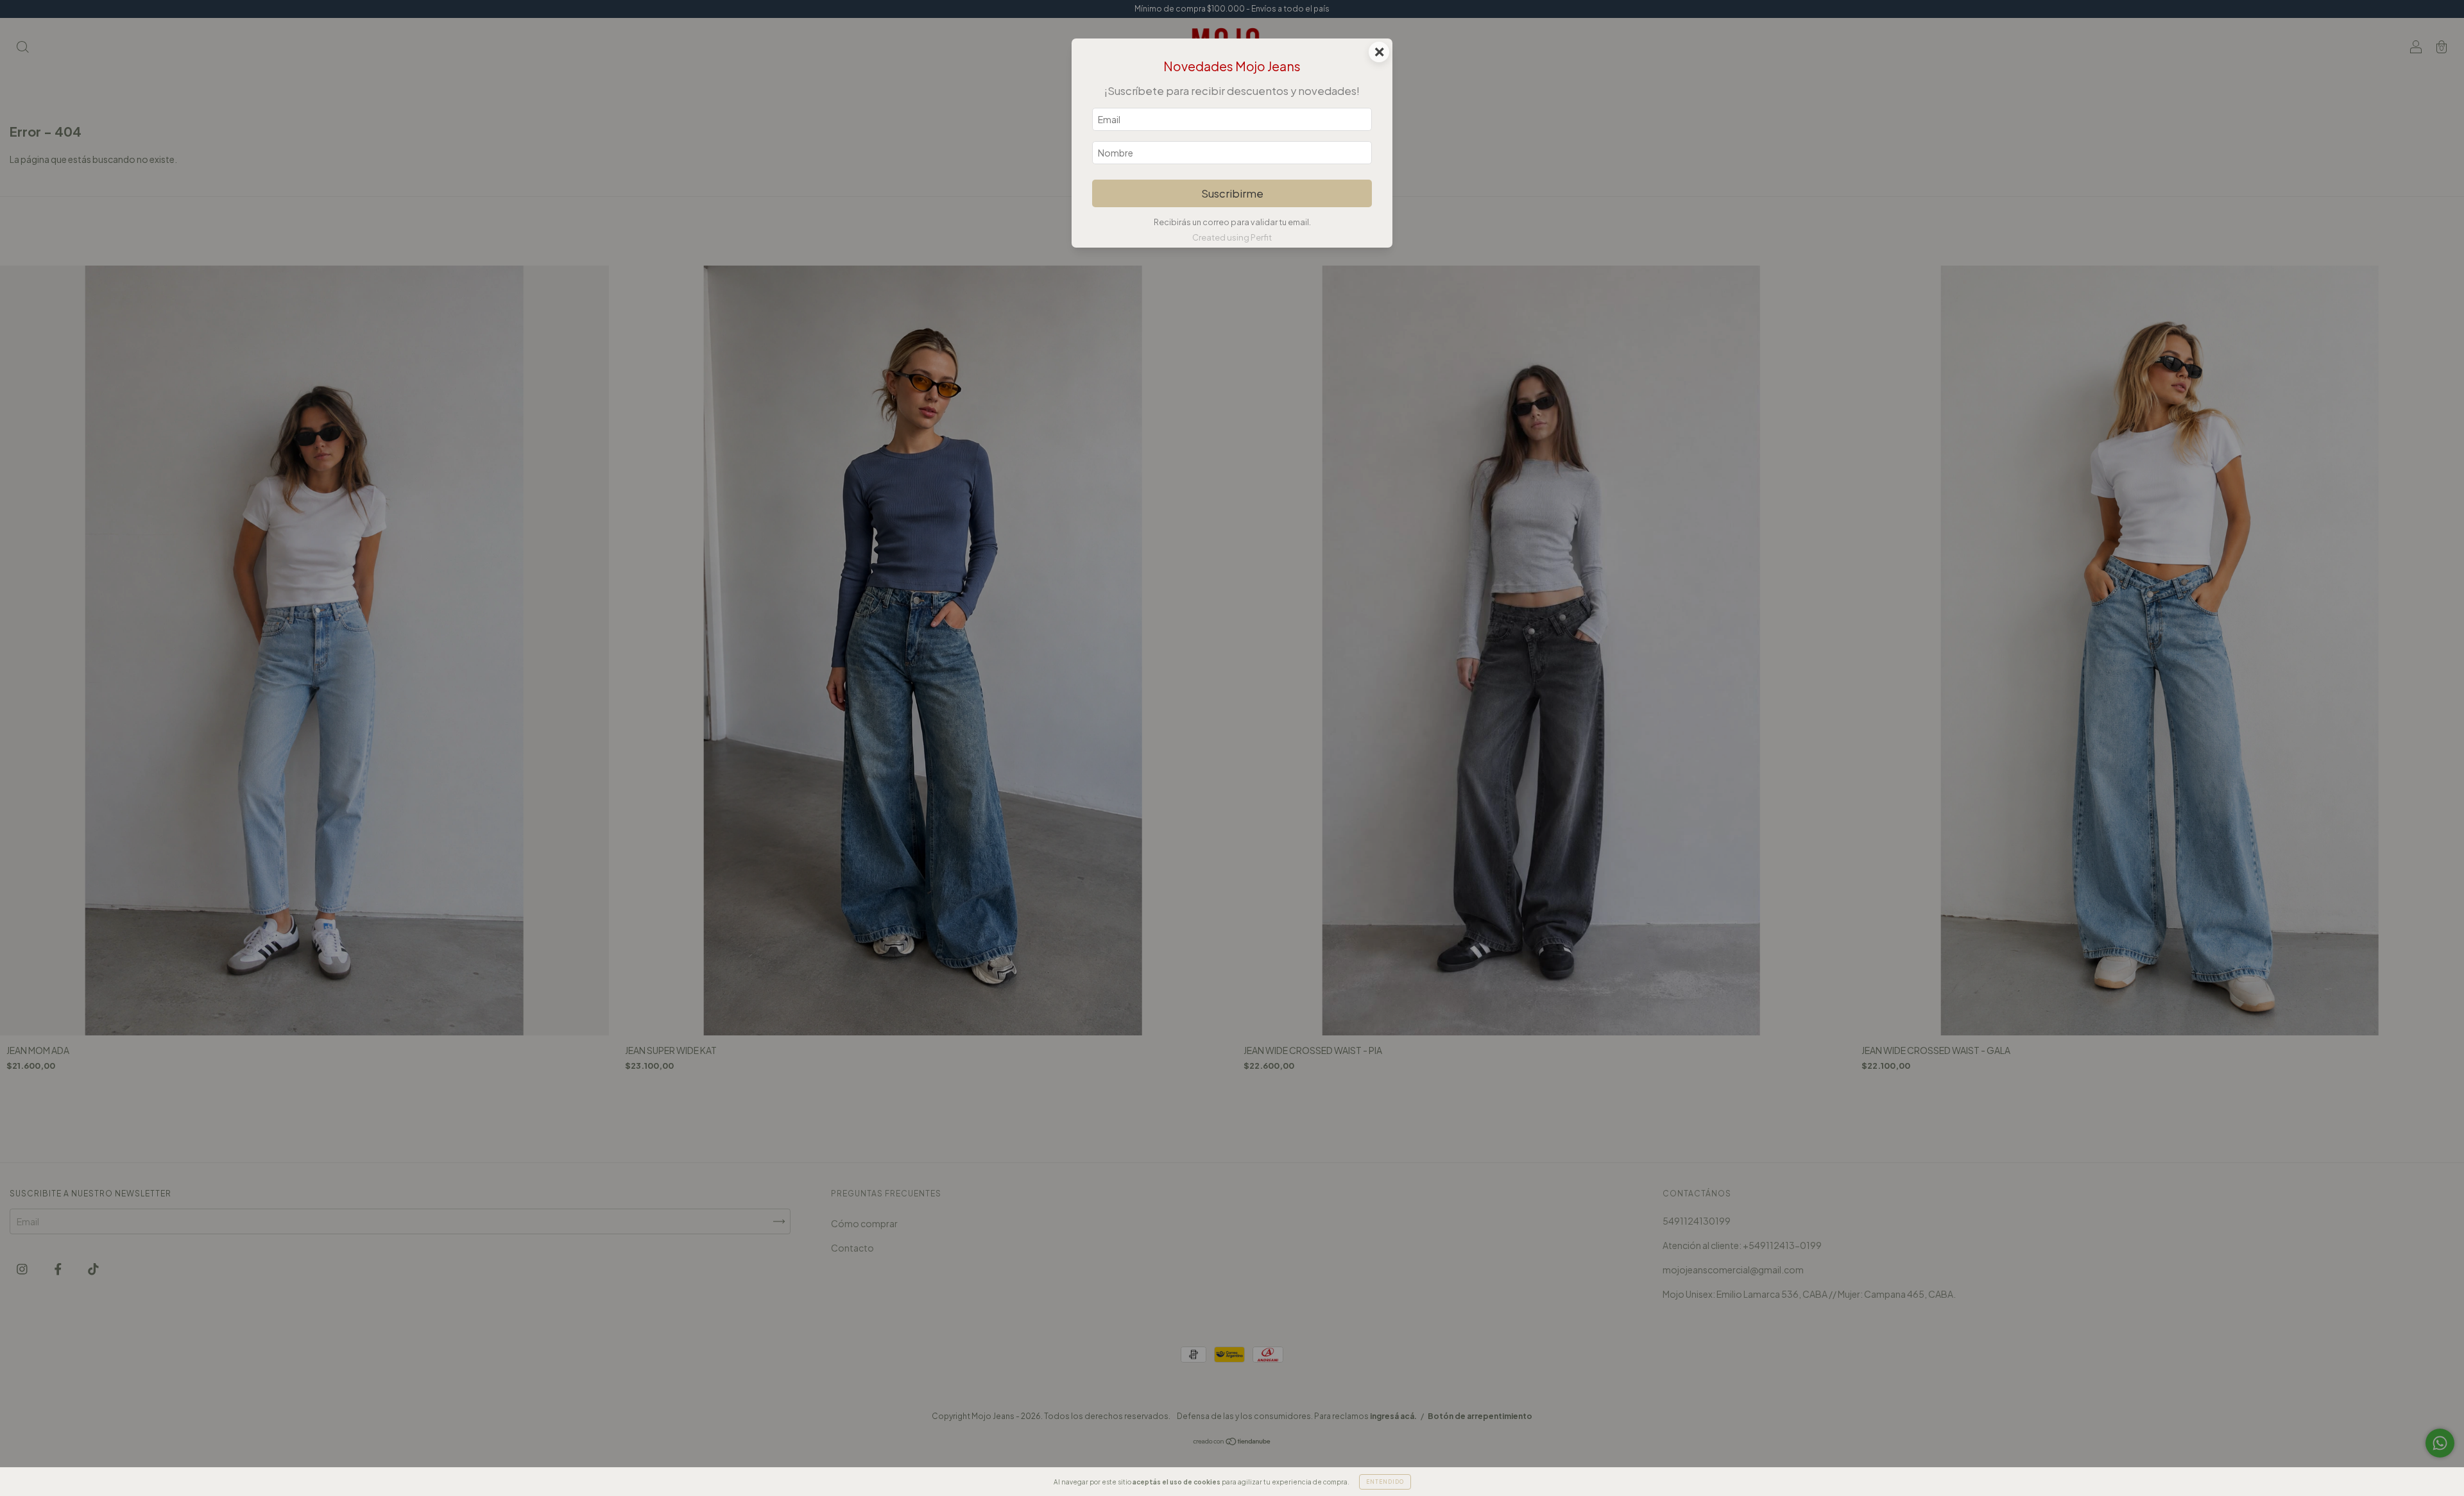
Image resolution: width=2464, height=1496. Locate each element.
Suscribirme (1232, 193)
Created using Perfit (1232, 237)
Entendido (1385, 1482)
